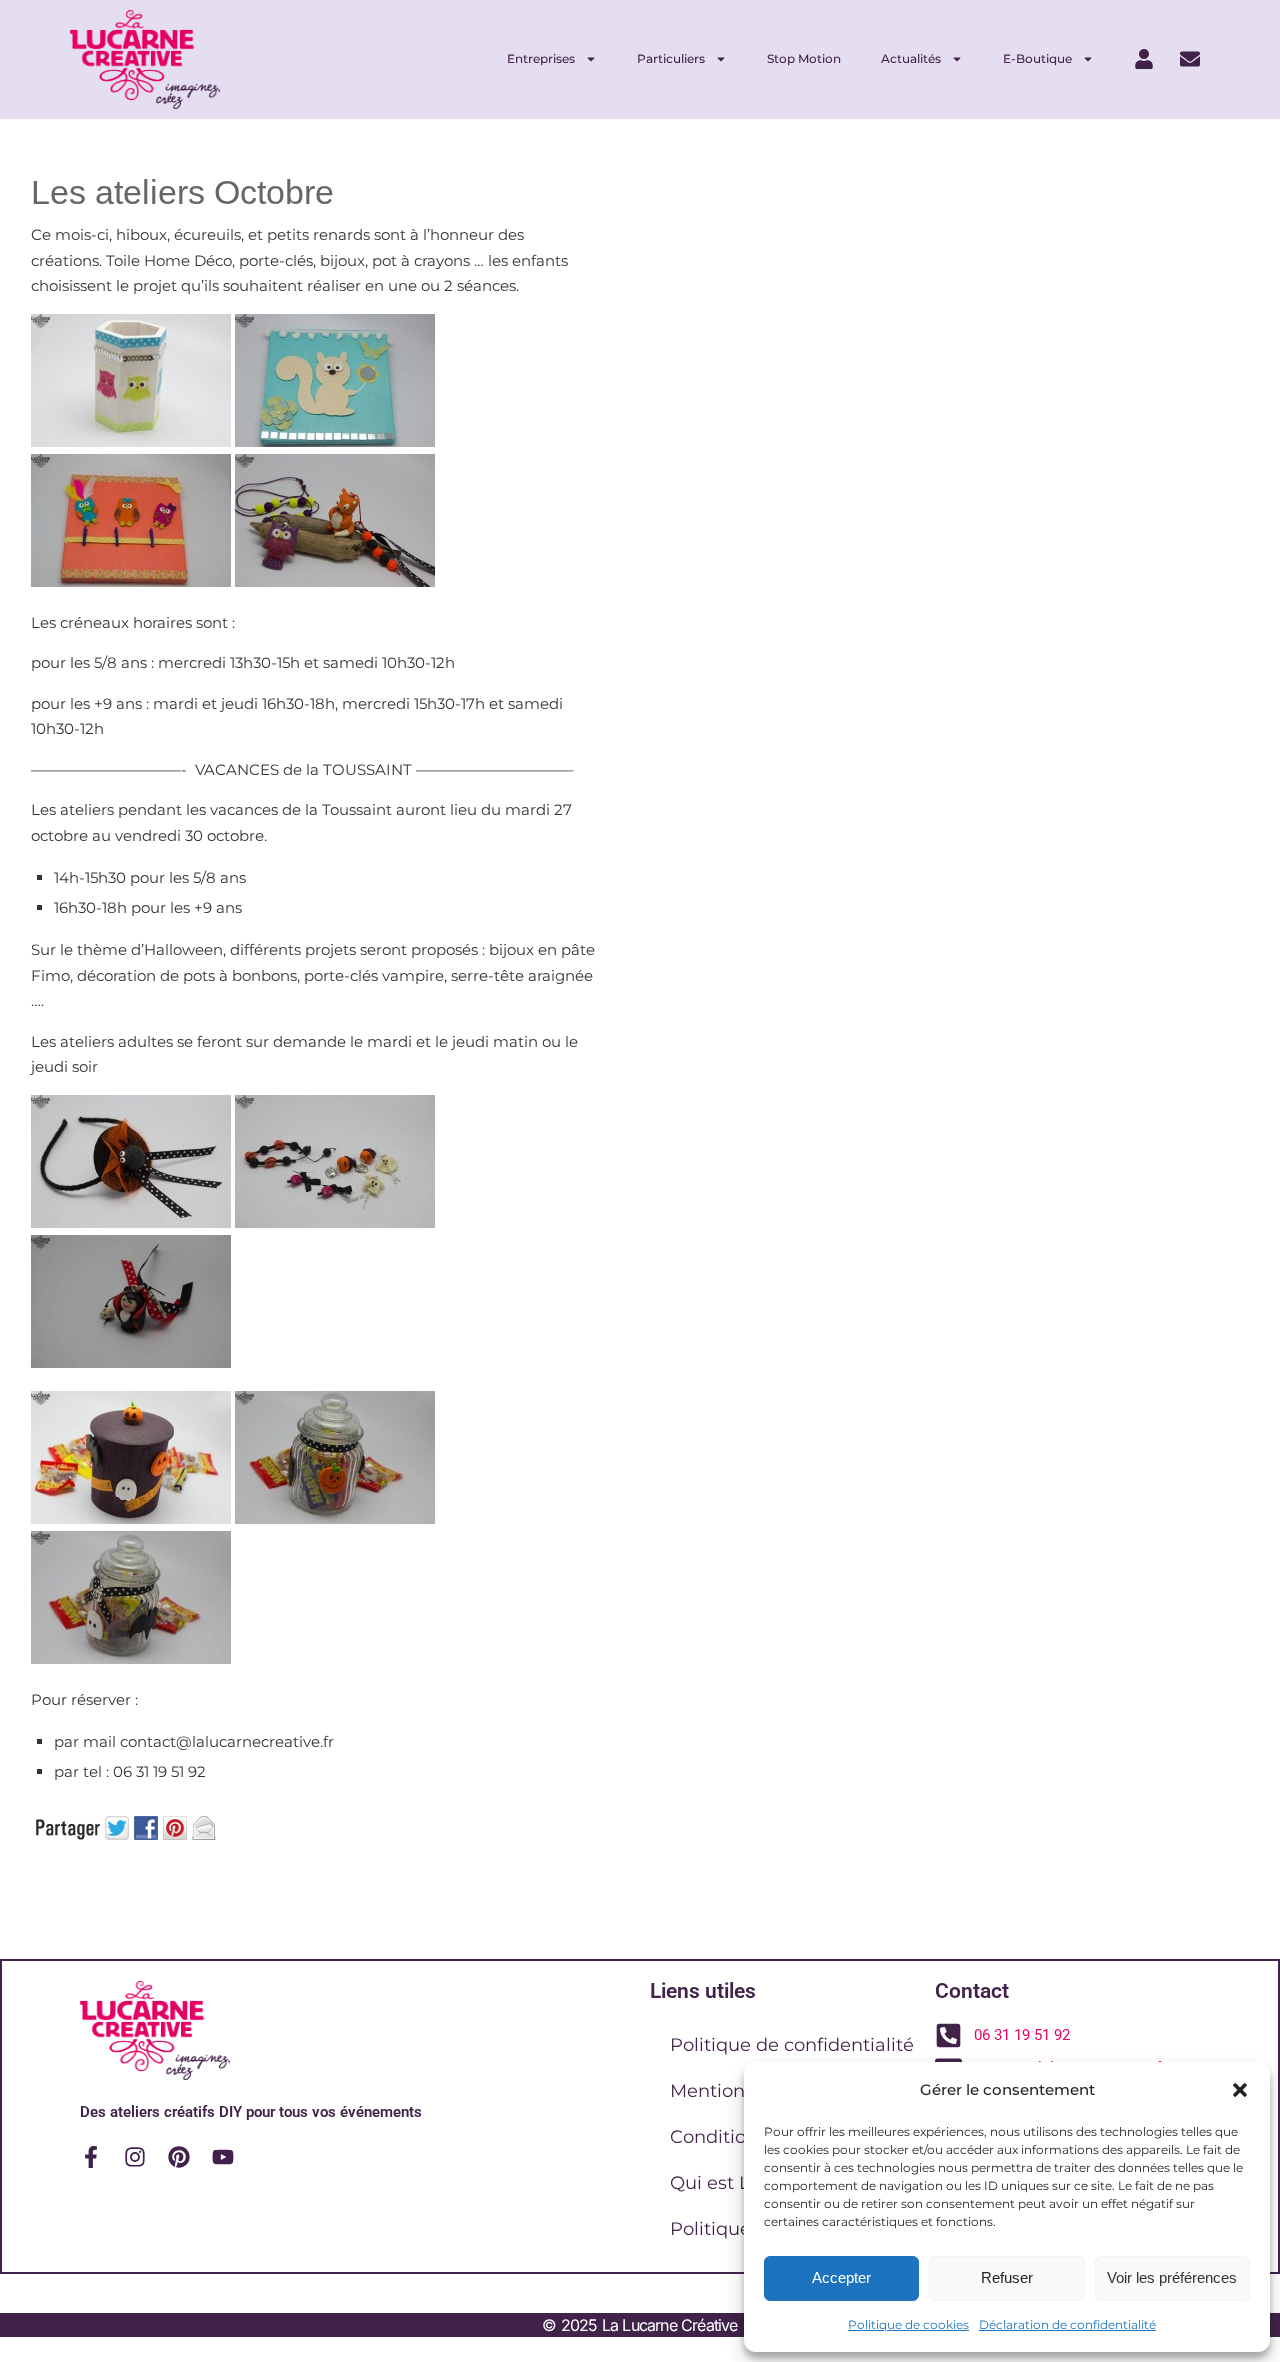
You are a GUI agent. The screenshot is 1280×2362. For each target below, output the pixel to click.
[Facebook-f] (91, 2157)
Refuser (1007, 2277)
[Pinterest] (179, 2157)
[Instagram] (135, 2157)
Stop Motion (804, 58)
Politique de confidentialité (792, 2045)
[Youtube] (223, 2157)
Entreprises (541, 58)
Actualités (911, 58)
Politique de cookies (908, 2324)
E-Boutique (1037, 58)
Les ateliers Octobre (182, 192)
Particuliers (671, 58)
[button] (1240, 2090)
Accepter (841, 2277)
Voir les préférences (1172, 2277)
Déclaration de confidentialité (1067, 2324)
